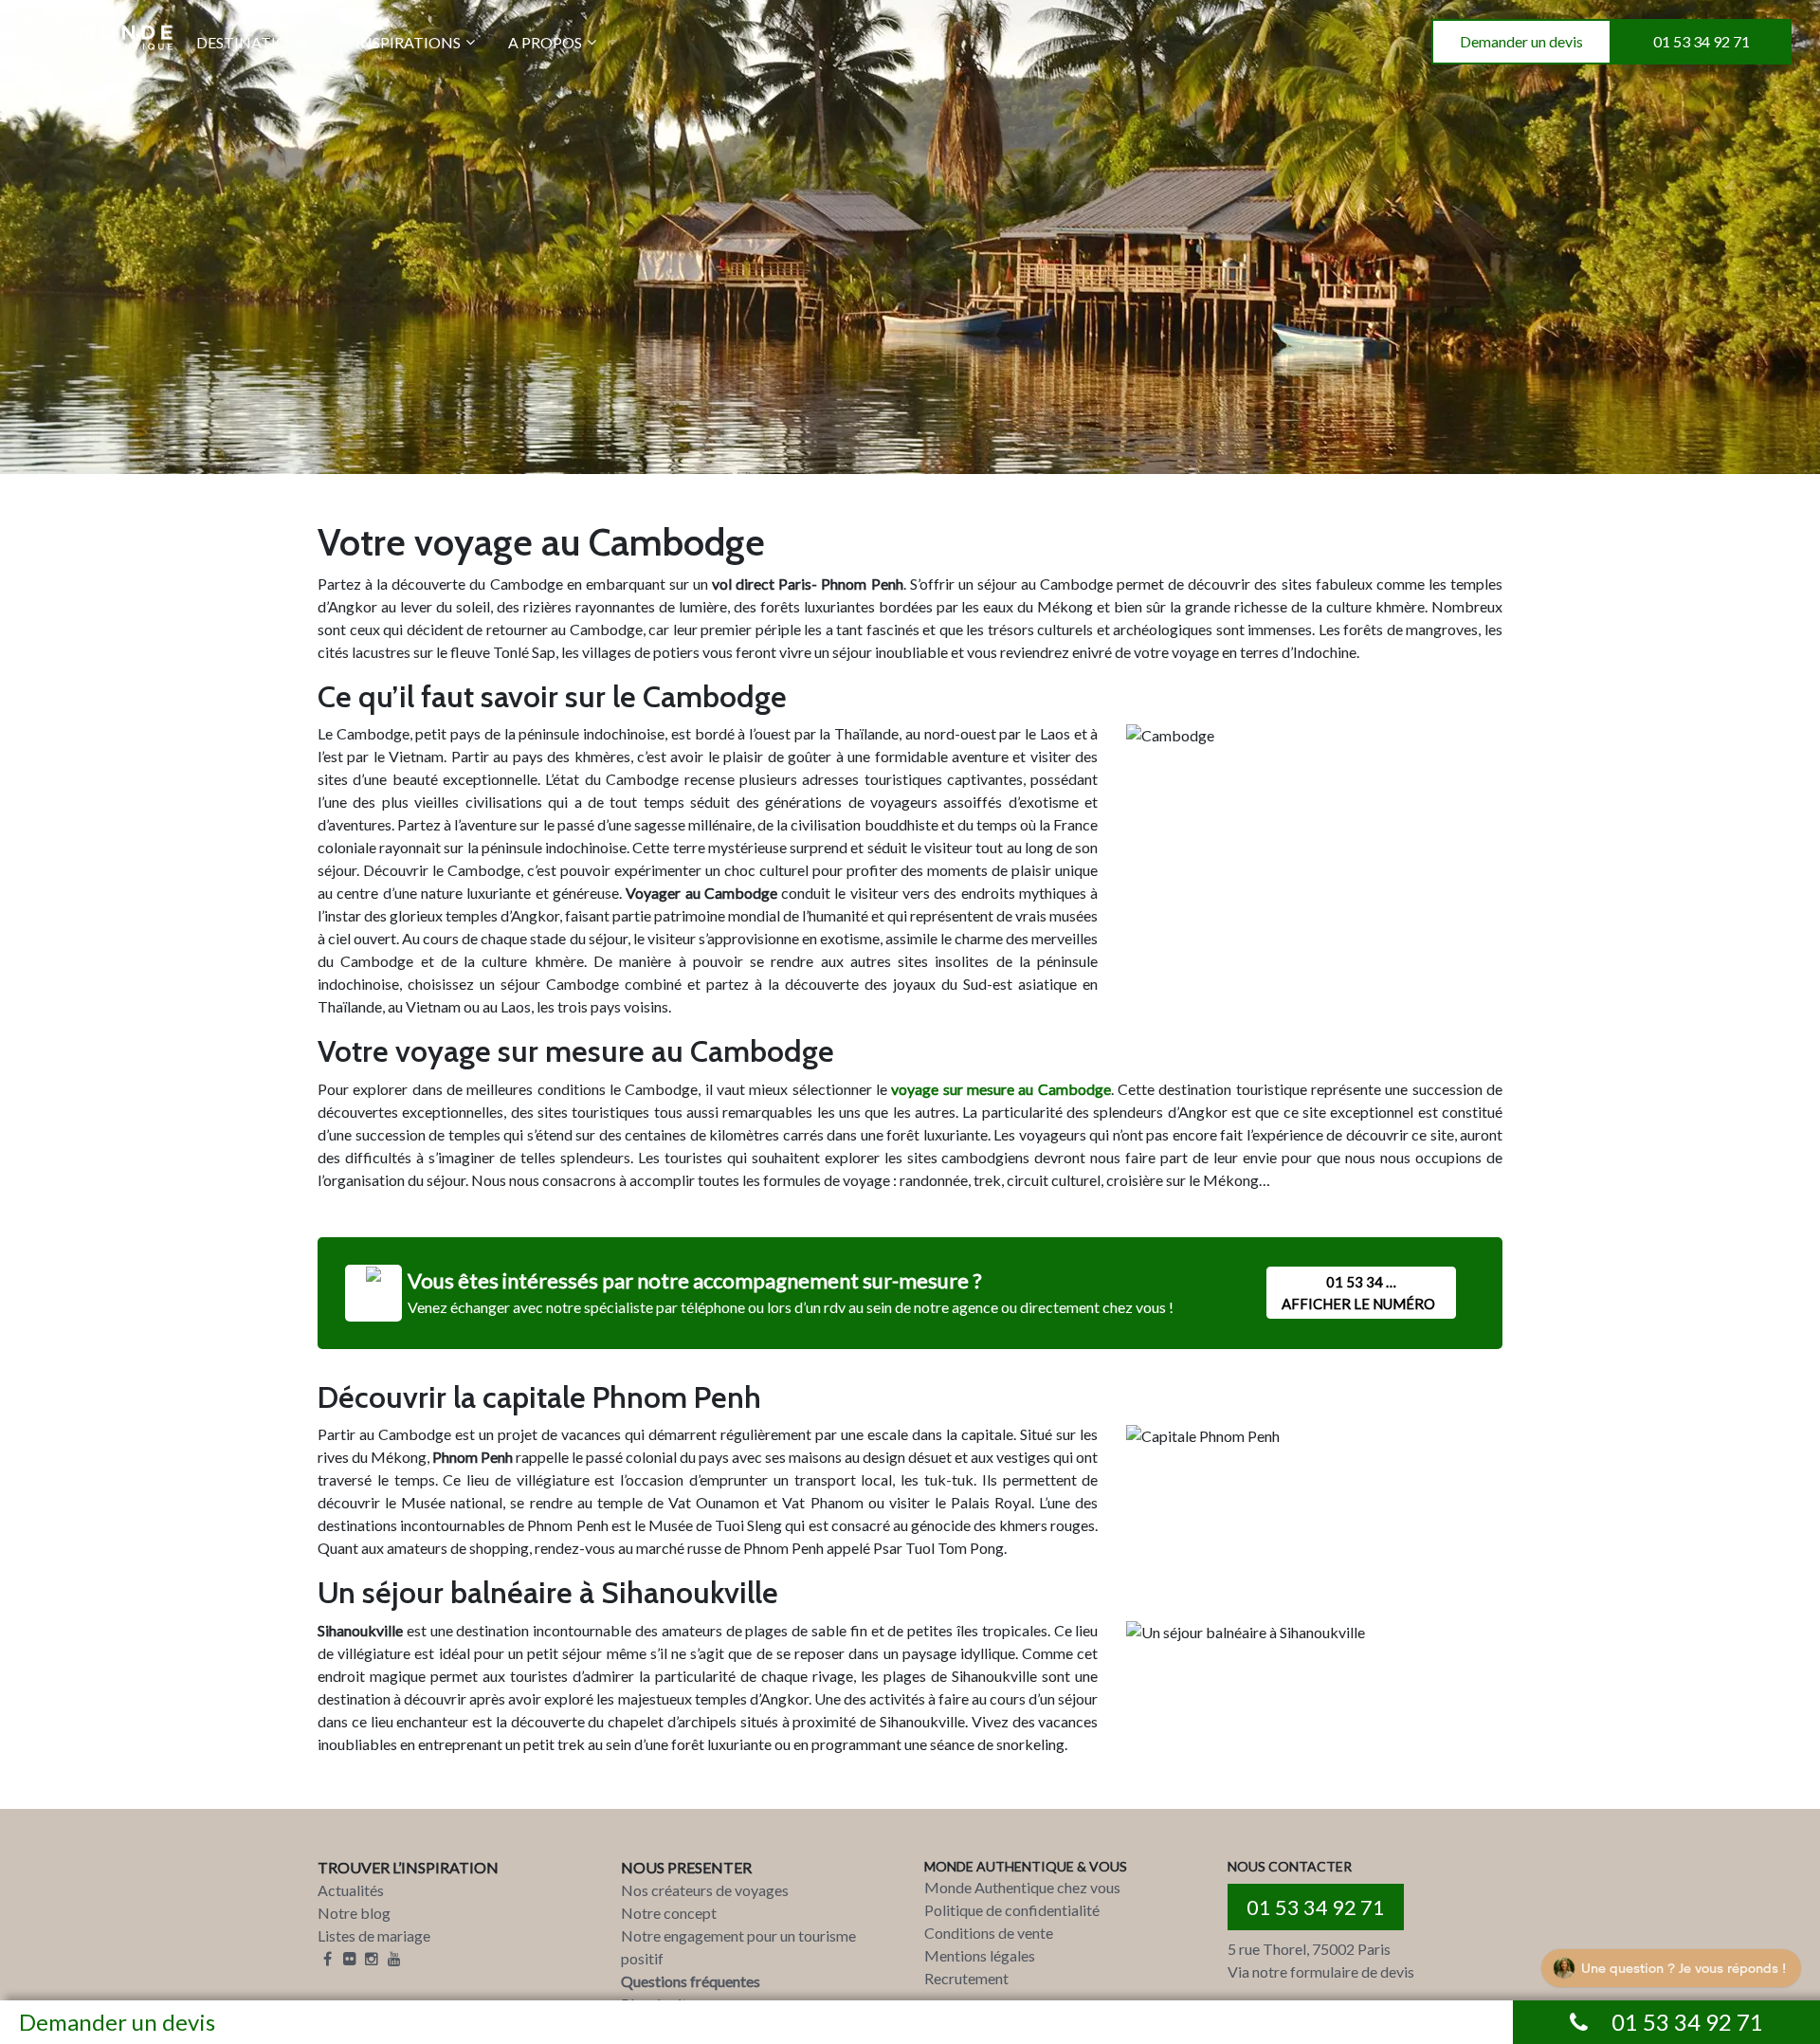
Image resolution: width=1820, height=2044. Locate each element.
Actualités (351, 1890)
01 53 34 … (1358, 1293)
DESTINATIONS (252, 42)
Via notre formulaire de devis (1321, 1971)
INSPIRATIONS (408, 42)
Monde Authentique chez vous (1022, 1887)
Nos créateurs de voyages (705, 1890)
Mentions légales (980, 1955)
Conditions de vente (989, 1933)
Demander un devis (1521, 41)
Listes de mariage (374, 1935)
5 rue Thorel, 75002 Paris (1309, 1949)
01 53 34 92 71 (1702, 41)
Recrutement (966, 1978)
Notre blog (354, 1913)
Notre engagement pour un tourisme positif (738, 1947)
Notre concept (669, 1913)
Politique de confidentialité (1012, 1910)
